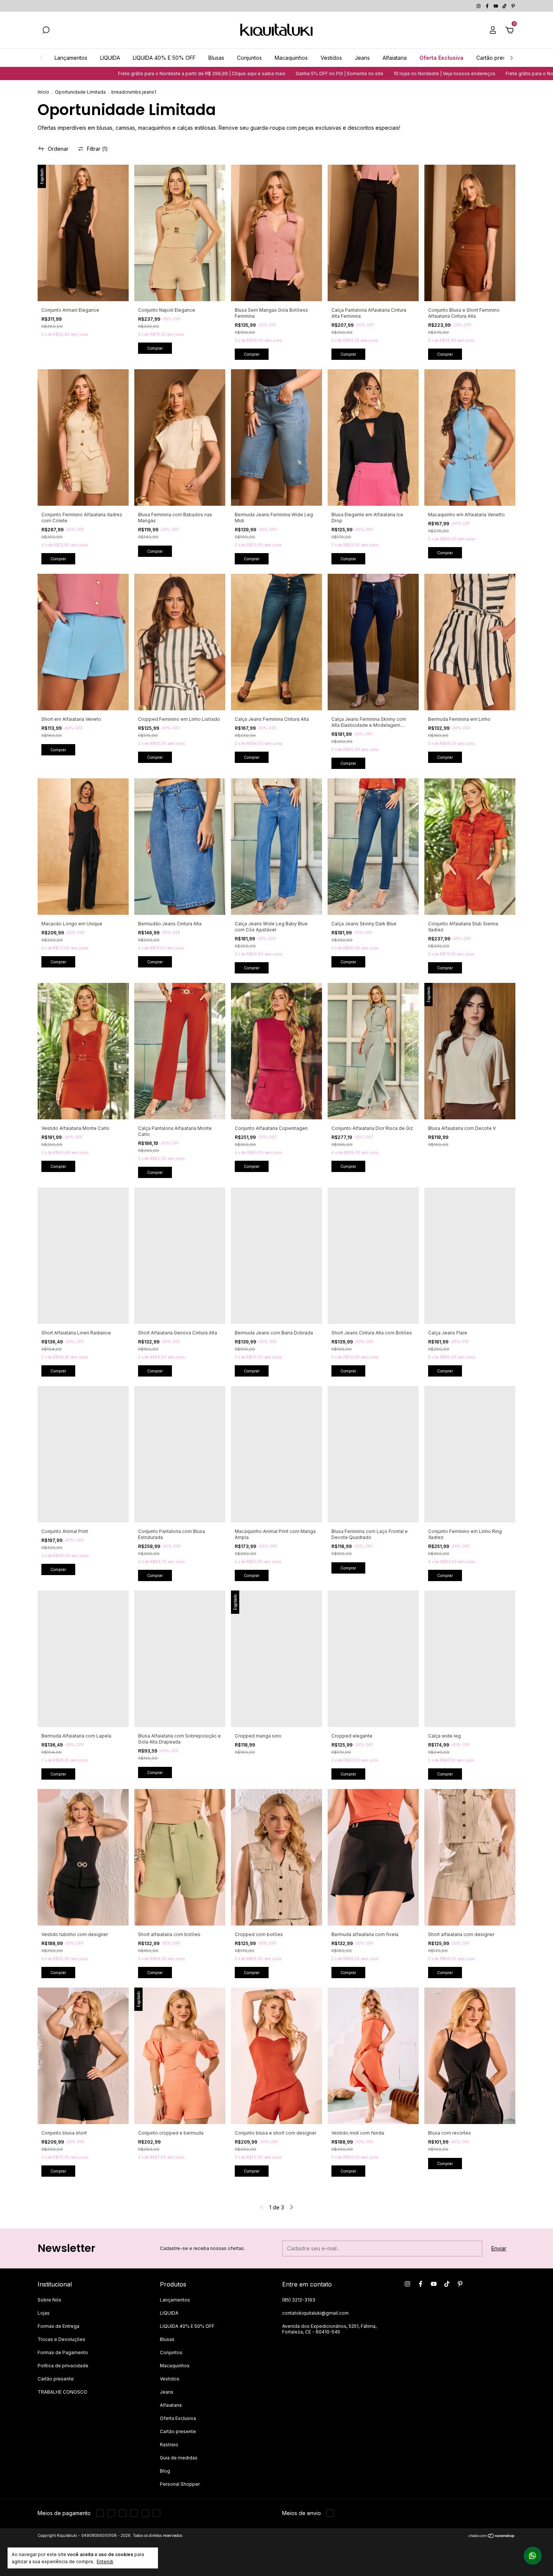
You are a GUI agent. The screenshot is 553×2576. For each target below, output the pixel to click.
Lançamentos (71, 58)
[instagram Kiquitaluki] (479, 6)
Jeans (362, 58)
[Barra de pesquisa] (46, 31)
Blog (165, 2471)
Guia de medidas (179, 2458)
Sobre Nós (49, 2300)
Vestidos (331, 58)
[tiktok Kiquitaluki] (505, 6)
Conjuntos (249, 58)
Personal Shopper (180, 2484)
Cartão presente (497, 58)
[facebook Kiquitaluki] (488, 6)
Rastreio (169, 2445)
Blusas (216, 58)
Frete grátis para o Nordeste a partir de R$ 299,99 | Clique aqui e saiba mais (440, 74)
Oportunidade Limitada (80, 92)
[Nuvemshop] (492, 2536)
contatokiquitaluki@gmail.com (315, 2313)
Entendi (105, 2562)
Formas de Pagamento (63, 2352)
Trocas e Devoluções (62, 2339)
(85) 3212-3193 (299, 2300)
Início (43, 92)
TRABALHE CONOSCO (62, 2392)
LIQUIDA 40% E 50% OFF (164, 58)
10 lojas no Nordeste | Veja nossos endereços (295, 74)
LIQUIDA (110, 58)
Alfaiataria (395, 58)
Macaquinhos (291, 58)
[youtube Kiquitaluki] (496, 6)
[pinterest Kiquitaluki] (513, 6)
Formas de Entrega (58, 2326)
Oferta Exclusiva (441, 58)
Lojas (44, 2313)
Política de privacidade (63, 2366)
